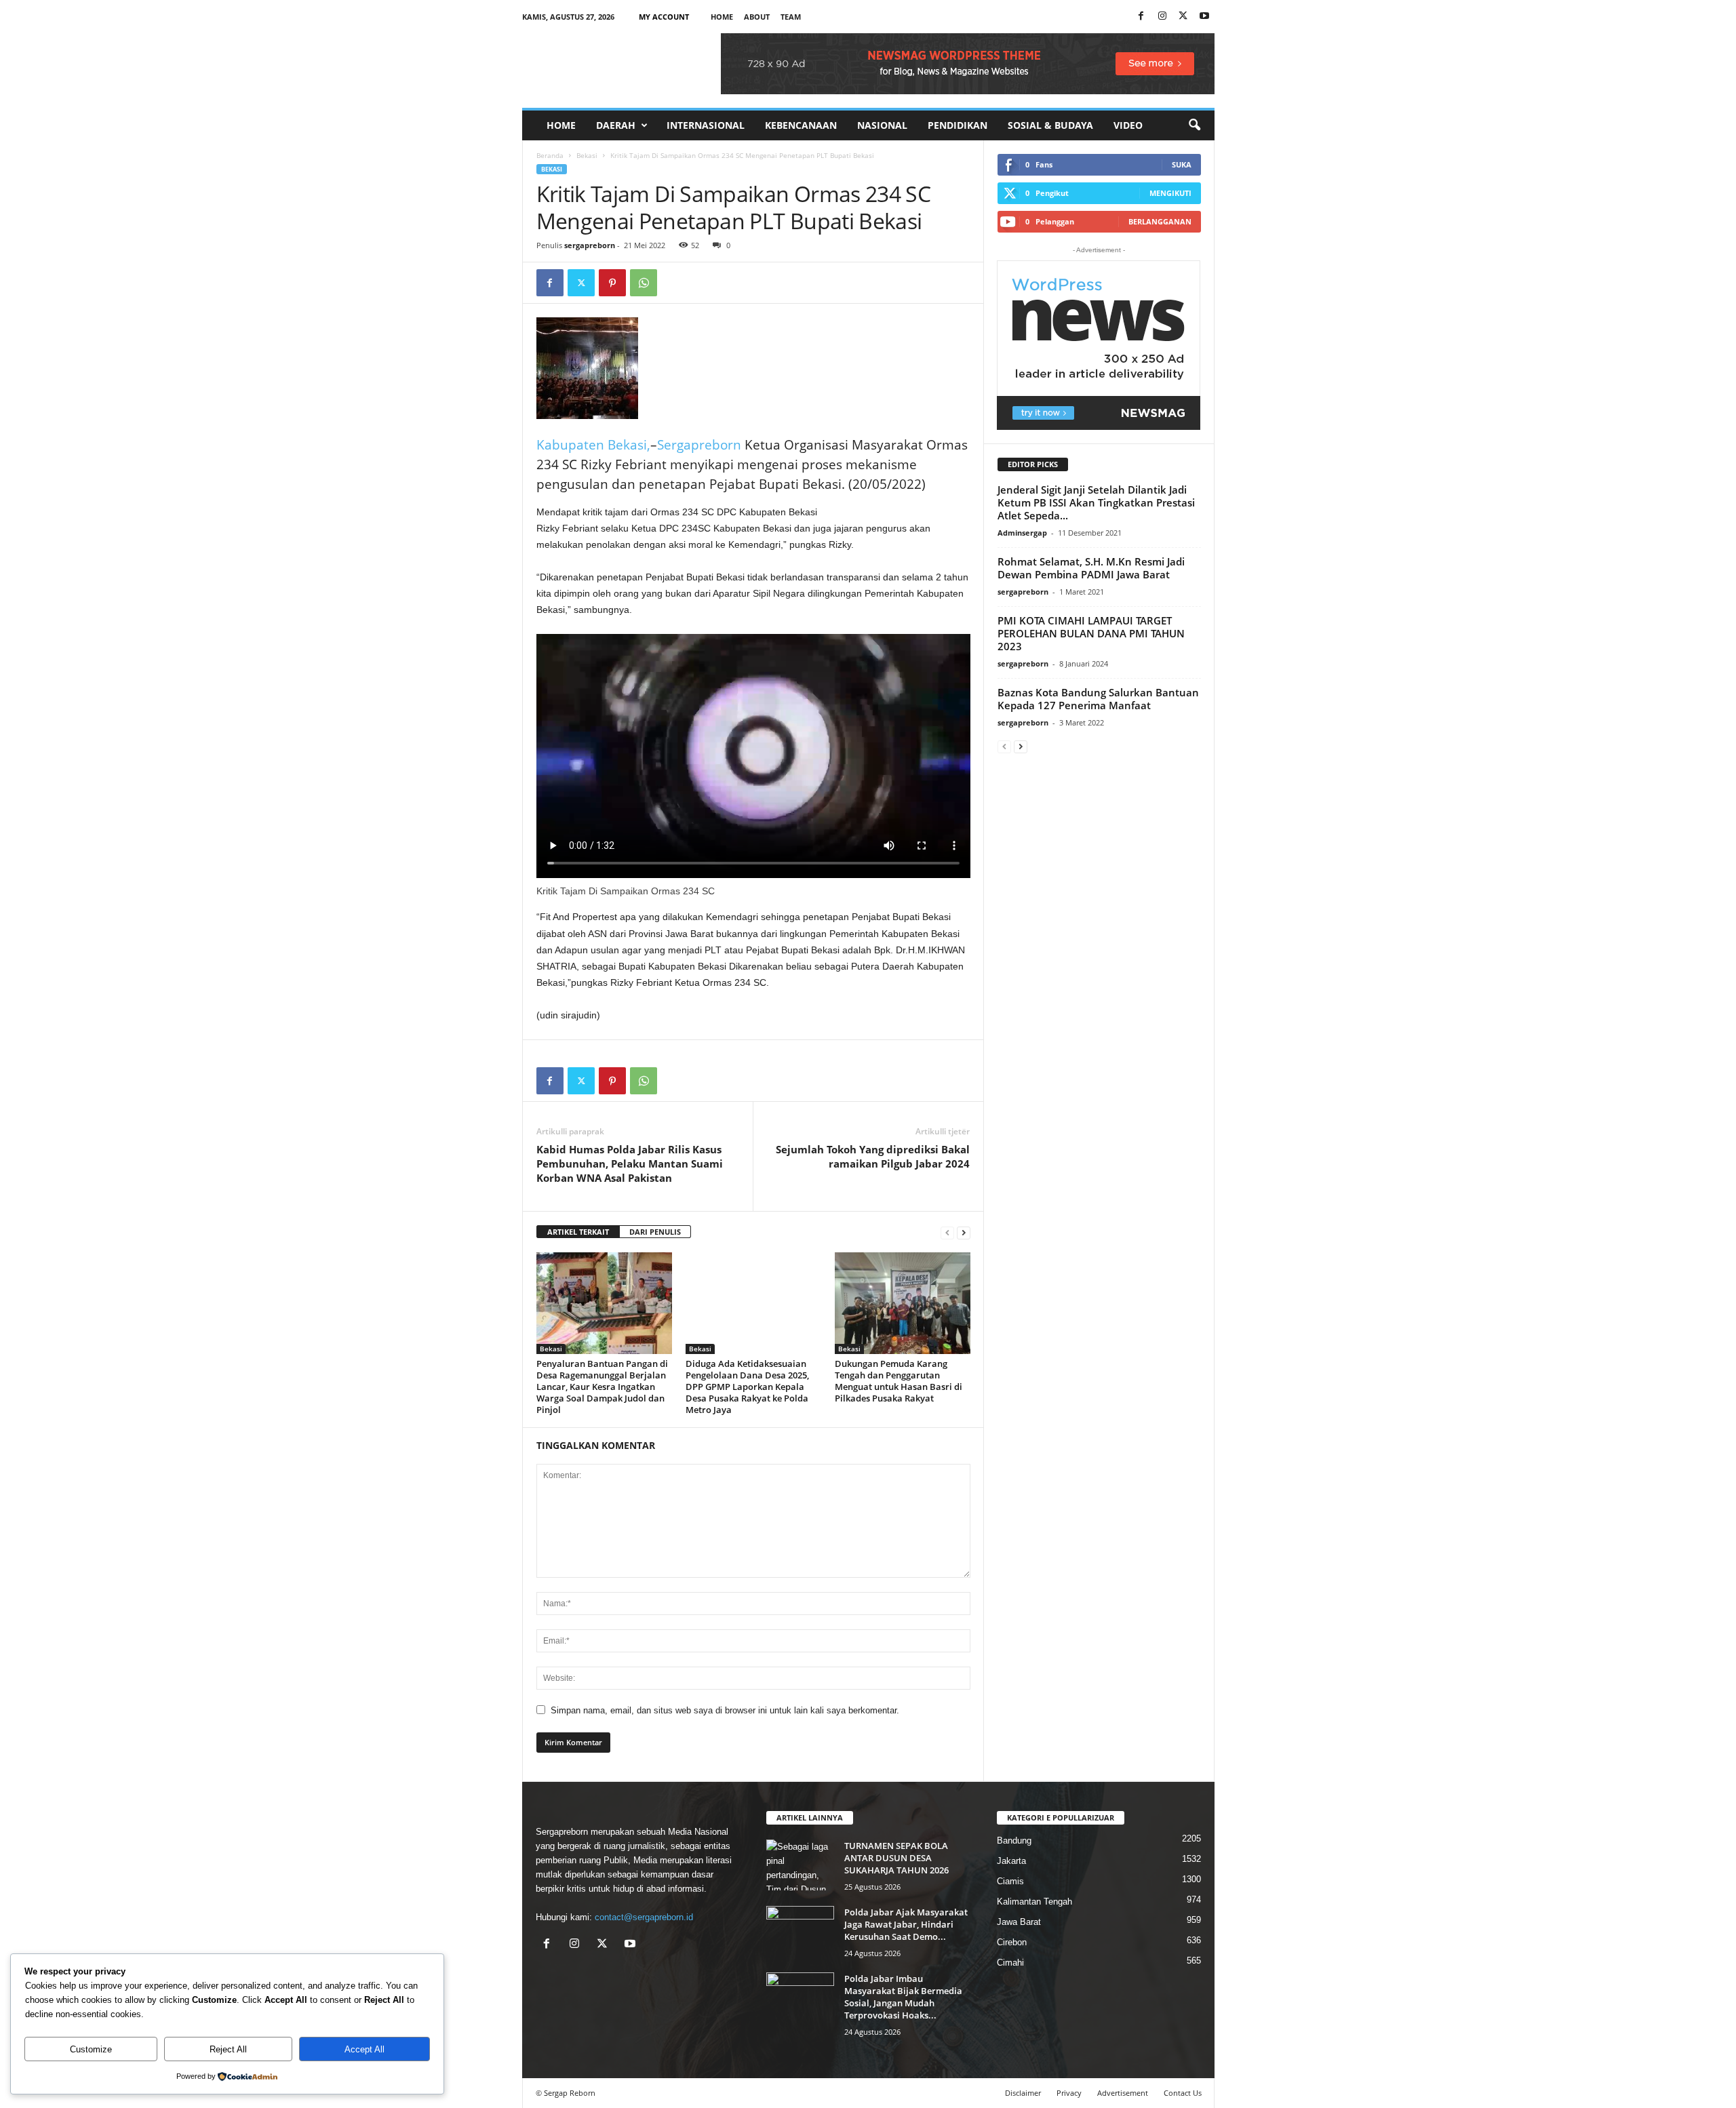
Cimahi (1010, 1963)
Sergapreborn (701, 445)
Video (1128, 125)
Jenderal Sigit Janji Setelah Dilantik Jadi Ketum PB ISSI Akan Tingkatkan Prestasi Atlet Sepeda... (1096, 502)
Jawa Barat (1019, 1922)
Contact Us (1183, 2093)
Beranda (550, 155)
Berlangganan (1160, 221)
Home (722, 17)
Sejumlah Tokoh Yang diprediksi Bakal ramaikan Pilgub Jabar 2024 (873, 1156)
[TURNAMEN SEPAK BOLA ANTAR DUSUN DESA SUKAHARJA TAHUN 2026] (800, 1865)
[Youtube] (1204, 17)
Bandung (1014, 1841)
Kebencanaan (801, 125)
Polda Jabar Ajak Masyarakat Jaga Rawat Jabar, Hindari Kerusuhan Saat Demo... (906, 1924)
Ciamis (1010, 1881)
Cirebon (1012, 1942)
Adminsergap (1022, 533)
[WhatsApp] (644, 283)
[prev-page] (947, 1232)
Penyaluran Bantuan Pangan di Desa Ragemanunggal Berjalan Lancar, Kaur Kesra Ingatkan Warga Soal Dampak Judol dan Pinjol (602, 1387)
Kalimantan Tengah (1034, 1902)
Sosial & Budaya (1050, 125)
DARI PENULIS (655, 1232)
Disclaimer (1023, 2093)
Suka (1182, 164)
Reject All (228, 2049)
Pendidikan (958, 125)
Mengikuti (1170, 193)
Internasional (706, 125)
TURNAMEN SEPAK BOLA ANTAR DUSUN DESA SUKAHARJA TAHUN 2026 (896, 1858)
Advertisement (1123, 2093)
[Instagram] (1162, 17)
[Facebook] (1141, 17)
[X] (1183, 17)
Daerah (616, 125)
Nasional (882, 125)
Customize (91, 2049)
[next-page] (964, 1232)
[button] (1194, 125)
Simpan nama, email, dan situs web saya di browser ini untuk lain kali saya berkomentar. (725, 1710)
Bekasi (587, 155)
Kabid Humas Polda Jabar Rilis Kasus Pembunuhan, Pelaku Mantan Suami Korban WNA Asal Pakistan (630, 1164)
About (757, 17)
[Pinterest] (612, 283)
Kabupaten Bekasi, (593, 445)
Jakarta (1011, 1861)
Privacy (1069, 2093)
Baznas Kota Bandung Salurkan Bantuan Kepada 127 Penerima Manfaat (1098, 699)
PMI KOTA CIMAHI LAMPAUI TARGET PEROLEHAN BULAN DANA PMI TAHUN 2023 (1091, 633)
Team (791, 17)
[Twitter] (581, 283)
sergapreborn (590, 245)
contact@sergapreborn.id (644, 1917)
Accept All (364, 2049)
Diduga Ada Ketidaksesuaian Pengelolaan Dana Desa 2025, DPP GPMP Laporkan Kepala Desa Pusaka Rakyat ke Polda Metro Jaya (747, 1387)
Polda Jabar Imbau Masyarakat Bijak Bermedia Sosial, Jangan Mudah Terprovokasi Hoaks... (903, 1997)
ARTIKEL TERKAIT (578, 1232)
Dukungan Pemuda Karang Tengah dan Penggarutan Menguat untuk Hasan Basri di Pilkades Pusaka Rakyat (899, 1381)
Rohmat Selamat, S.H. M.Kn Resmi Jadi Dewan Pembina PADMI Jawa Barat (1091, 568)
